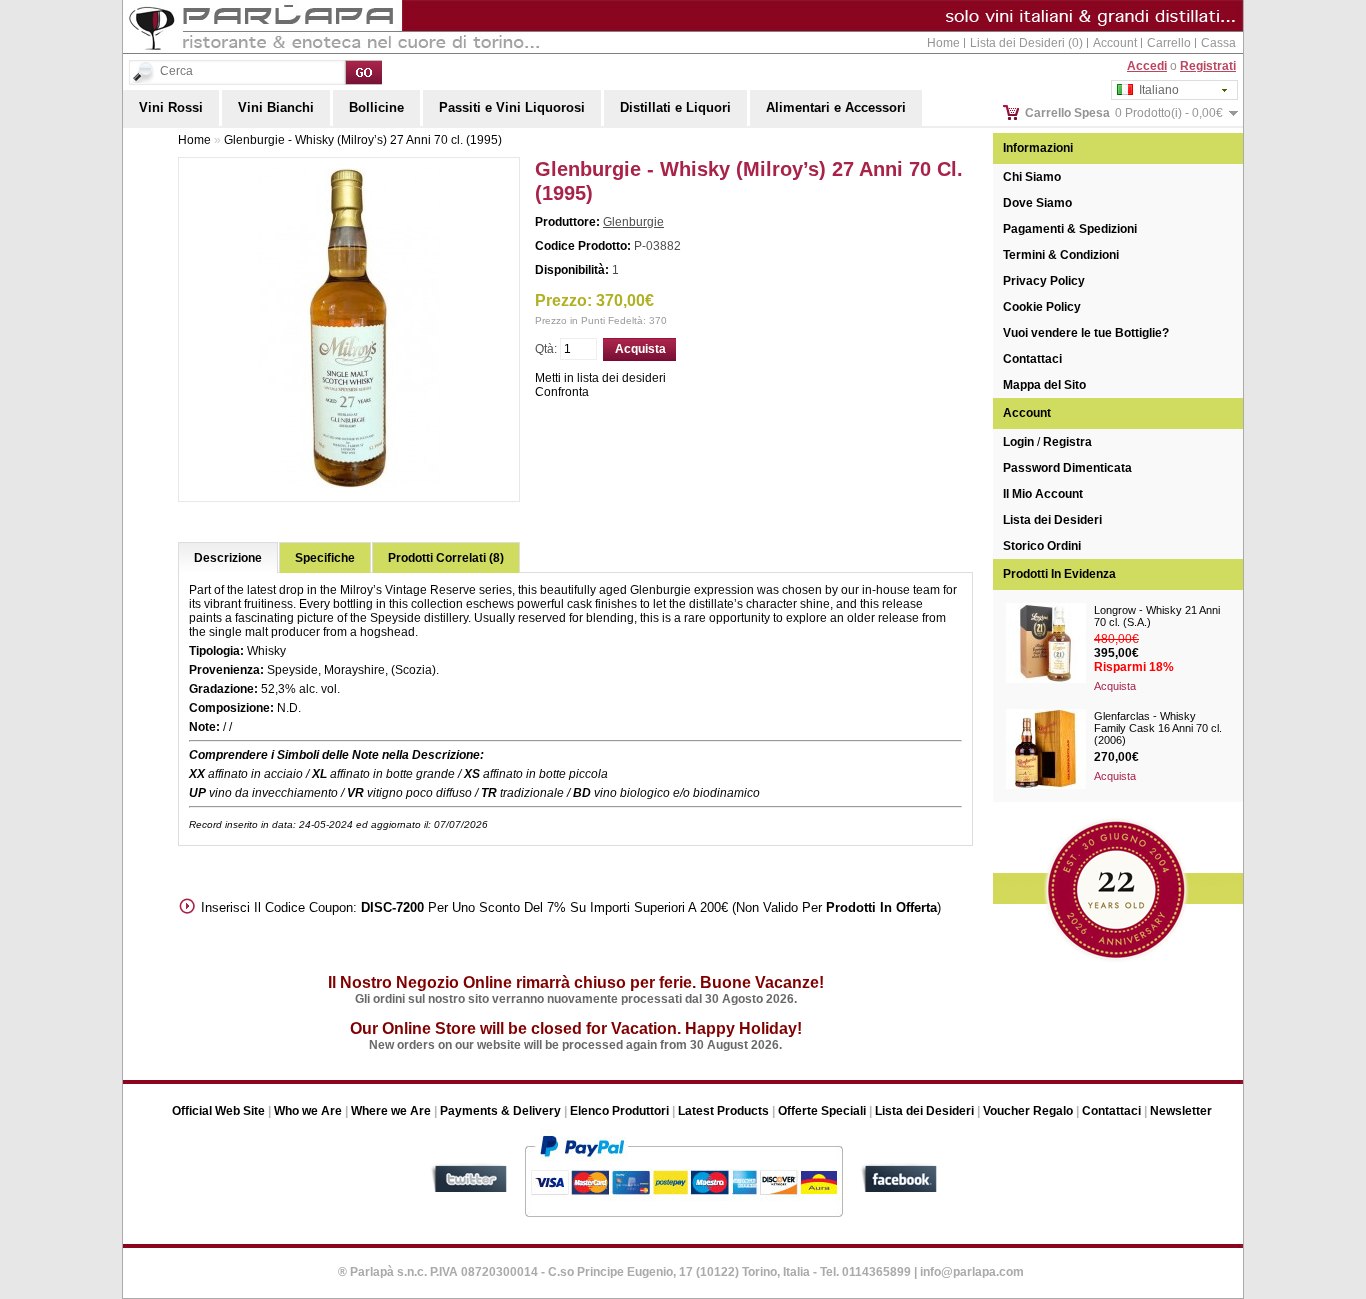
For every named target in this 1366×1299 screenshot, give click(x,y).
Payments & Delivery (500, 1111)
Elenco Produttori (619, 1111)
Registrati (1208, 66)
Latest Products (723, 1111)
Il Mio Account (1043, 494)
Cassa (1218, 43)
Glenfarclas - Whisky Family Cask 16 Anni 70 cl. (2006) (1158, 728)
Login (1018, 442)
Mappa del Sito (1044, 385)
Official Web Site (218, 1111)
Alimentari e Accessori (836, 107)
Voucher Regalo (1028, 1111)
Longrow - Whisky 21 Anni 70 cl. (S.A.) (1157, 616)
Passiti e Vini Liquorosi (512, 107)
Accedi (1147, 66)
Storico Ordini (1042, 546)
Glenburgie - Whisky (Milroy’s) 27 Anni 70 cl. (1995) (363, 140)
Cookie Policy (1042, 307)
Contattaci (1032, 359)
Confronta (562, 392)
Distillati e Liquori (675, 107)
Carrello (1169, 43)
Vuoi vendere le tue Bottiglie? (1086, 333)
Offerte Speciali (822, 1111)
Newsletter (1181, 1111)
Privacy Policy (1044, 281)
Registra (1067, 442)
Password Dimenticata (1067, 468)
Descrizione (228, 558)
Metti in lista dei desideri (600, 378)
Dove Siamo (1037, 203)
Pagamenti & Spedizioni (1070, 229)
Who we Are (308, 1111)
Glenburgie (633, 222)
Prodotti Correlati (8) (446, 558)
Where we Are (391, 1111)
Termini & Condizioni (1061, 255)
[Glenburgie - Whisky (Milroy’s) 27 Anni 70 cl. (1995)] (349, 484)
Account (1115, 43)
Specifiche (325, 558)
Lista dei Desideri (1052, 520)
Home (943, 43)
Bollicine (376, 107)
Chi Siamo (1032, 177)
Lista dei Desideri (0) (1026, 43)
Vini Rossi (171, 107)
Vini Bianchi (276, 107)
